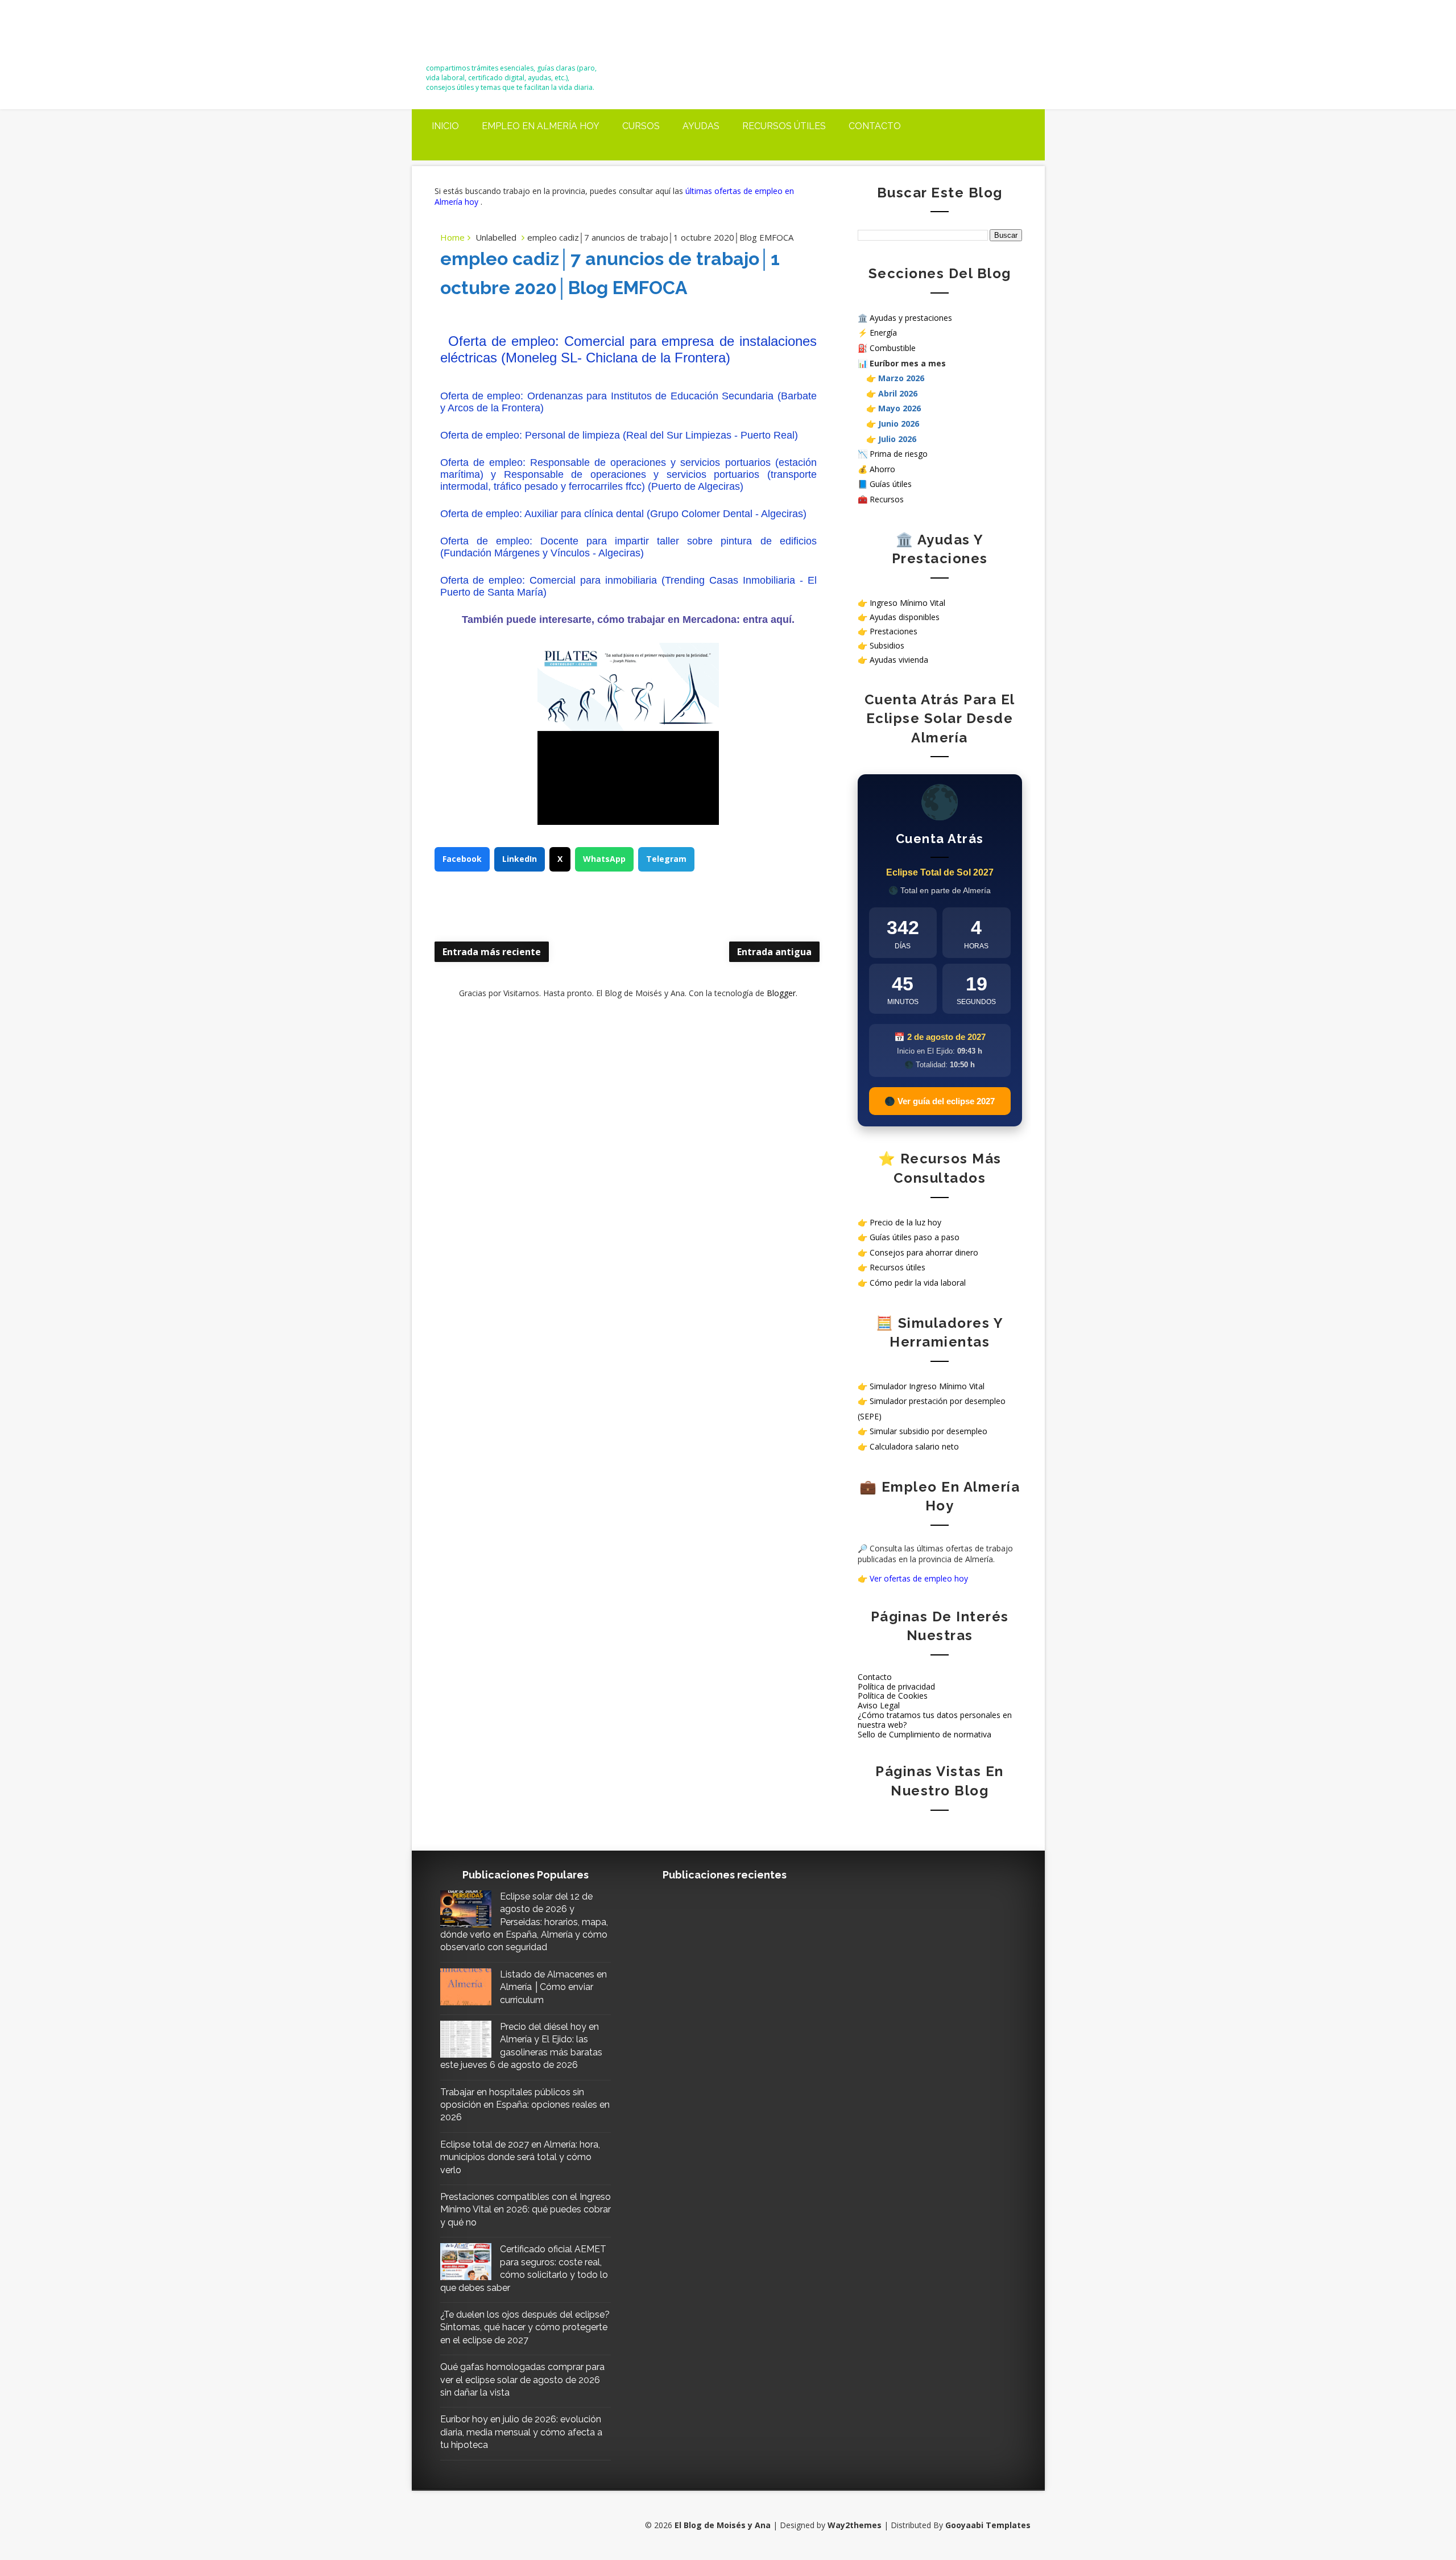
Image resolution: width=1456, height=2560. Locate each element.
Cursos (641, 126)
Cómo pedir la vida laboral (918, 1283)
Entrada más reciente (492, 952)
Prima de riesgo (899, 454)
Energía (883, 333)
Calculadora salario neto (914, 1446)
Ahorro (882, 469)
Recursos (887, 499)
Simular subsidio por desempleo (928, 1431)
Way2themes (855, 2525)
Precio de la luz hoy (905, 1222)
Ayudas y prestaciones (911, 318)
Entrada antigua (774, 952)
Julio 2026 (897, 439)
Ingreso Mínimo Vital (907, 603)
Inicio (445, 126)
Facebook (462, 859)
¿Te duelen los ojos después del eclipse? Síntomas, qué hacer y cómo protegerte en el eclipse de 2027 (525, 2327)
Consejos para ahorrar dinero (924, 1252)
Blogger (781, 993)
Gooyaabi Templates (988, 2525)
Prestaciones (894, 631)
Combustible (893, 348)
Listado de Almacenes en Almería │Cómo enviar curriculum (553, 1987)
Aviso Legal (879, 1705)
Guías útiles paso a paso (915, 1237)
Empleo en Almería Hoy (541, 126)
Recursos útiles (784, 126)
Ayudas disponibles (905, 617)
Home (452, 237)
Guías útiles (891, 484)
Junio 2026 (899, 424)
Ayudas (701, 126)
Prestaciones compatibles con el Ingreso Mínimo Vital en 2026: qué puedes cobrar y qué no (526, 2210)
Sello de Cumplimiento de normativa (925, 1734)
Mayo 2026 (899, 408)
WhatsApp (604, 859)
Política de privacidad (896, 1686)
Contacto (875, 126)
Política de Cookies (893, 1696)
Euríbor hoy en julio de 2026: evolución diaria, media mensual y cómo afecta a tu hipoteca (521, 2432)
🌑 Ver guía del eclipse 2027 (940, 1101)
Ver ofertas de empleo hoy (919, 1578)
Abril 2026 (898, 393)
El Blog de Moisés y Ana (489, 36)
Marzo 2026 (901, 378)
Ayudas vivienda (899, 660)
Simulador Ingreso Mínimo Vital (927, 1386)
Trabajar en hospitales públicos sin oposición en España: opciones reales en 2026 (525, 2105)
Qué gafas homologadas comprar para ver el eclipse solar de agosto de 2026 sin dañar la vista (522, 2380)
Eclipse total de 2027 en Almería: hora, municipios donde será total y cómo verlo (520, 2157)
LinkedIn (520, 859)
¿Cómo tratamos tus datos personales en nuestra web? (935, 1720)
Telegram (666, 859)
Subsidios (887, 645)
